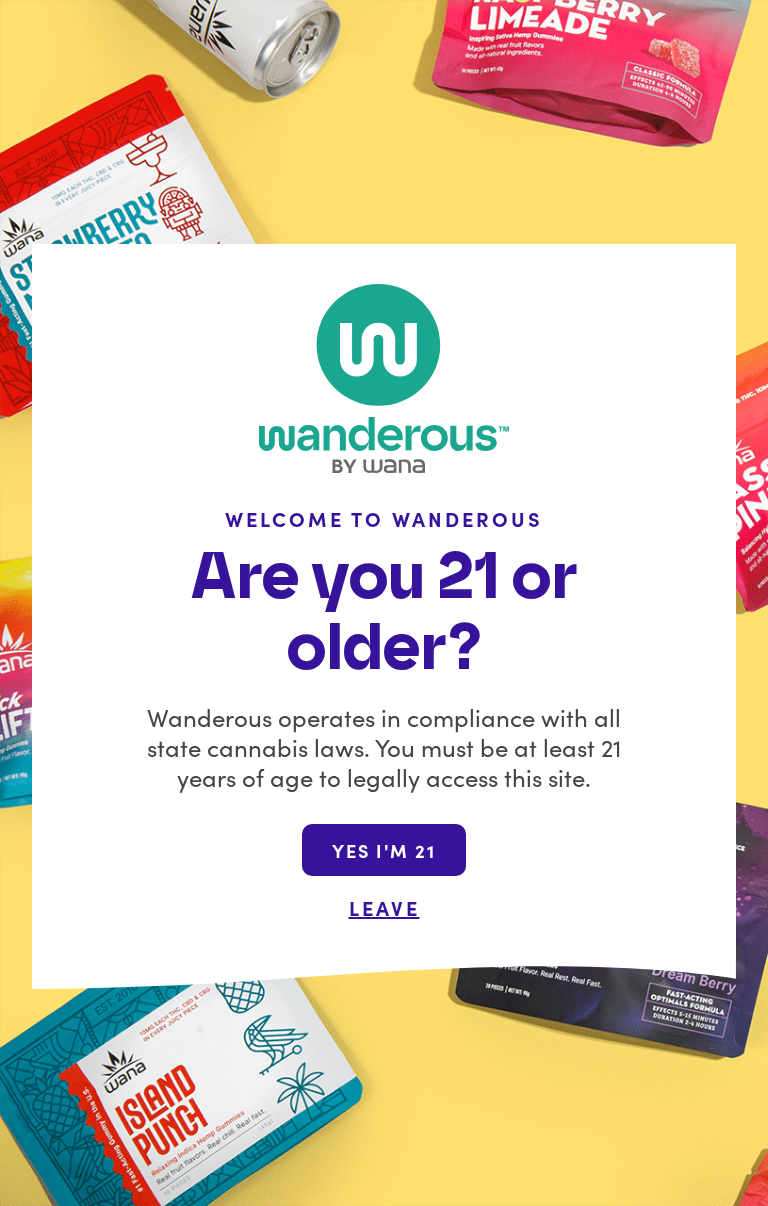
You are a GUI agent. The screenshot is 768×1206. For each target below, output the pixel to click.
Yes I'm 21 (384, 850)
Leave (384, 907)
